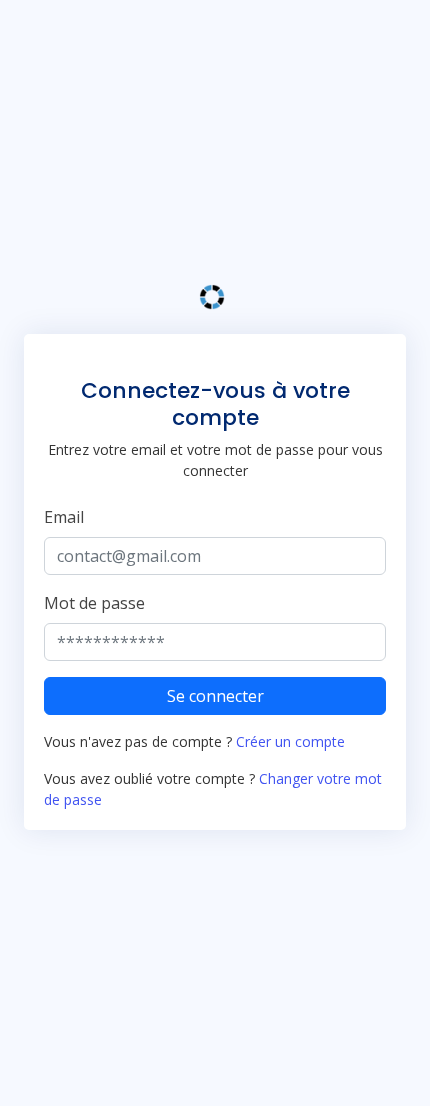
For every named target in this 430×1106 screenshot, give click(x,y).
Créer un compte (290, 741)
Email (64, 517)
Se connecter (215, 696)
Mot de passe (94, 603)
